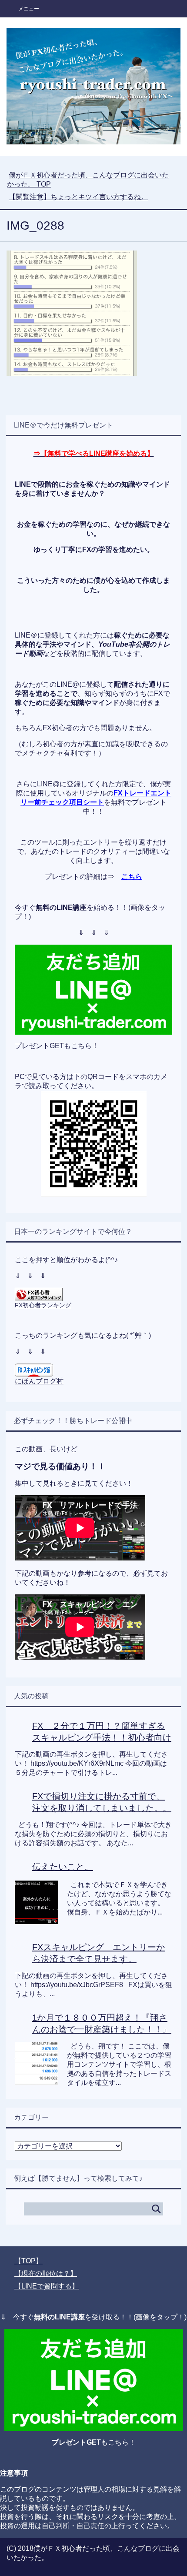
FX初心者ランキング (43, 1305)
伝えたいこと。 (63, 1867)
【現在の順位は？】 (46, 2274)
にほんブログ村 (39, 1381)
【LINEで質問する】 (47, 2286)
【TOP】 (28, 2261)
